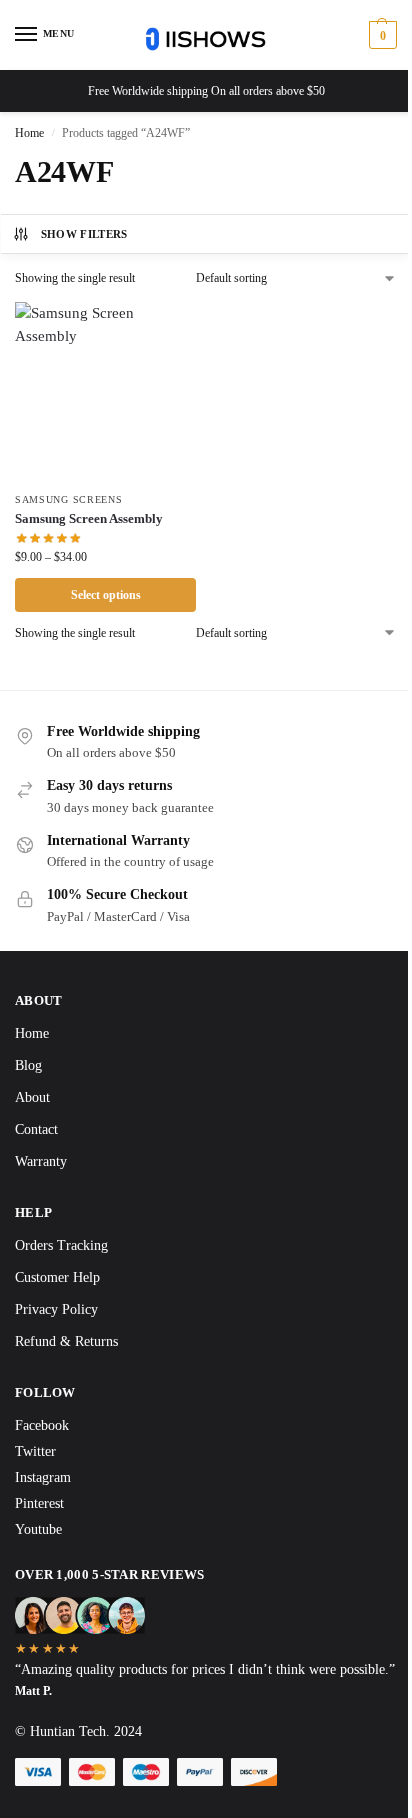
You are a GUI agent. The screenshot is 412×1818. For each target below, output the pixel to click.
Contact (36, 1129)
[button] (380, 35)
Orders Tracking (61, 1245)
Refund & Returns (66, 1341)
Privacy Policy (56, 1309)
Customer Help (57, 1277)
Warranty (41, 1161)
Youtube (38, 1529)
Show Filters (84, 234)
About (32, 1097)
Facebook (42, 1425)
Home (29, 133)
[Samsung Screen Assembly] (105, 391)
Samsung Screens (69, 499)
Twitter (35, 1451)
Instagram (43, 1477)
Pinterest (39, 1503)
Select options (106, 595)
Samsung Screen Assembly (89, 518)
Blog (28, 1065)
